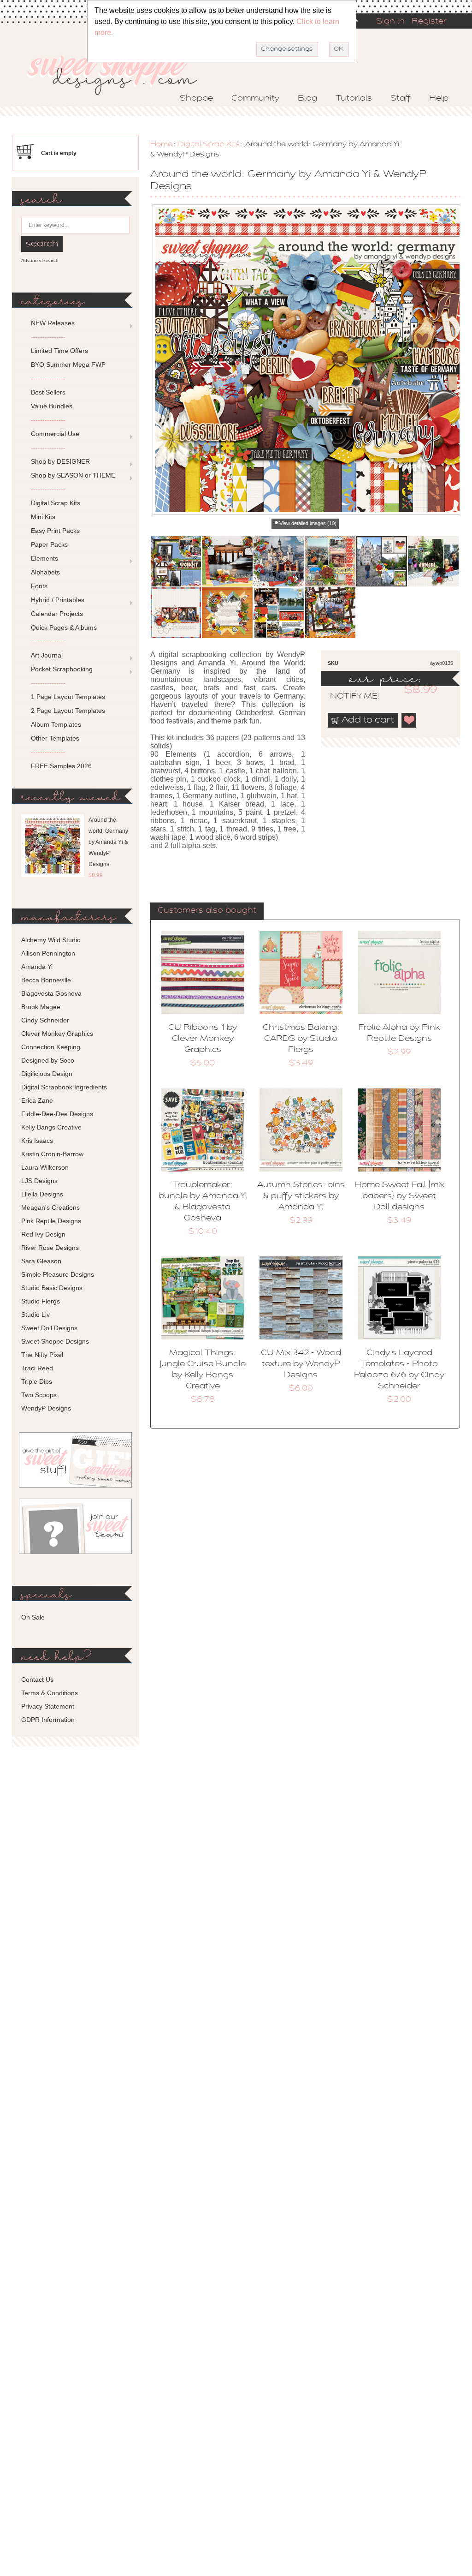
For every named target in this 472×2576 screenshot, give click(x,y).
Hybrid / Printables (58, 600)
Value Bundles (52, 406)
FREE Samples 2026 (61, 766)
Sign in (390, 22)
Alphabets (45, 572)
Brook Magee (41, 1007)
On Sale (33, 1617)
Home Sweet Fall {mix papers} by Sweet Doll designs (399, 1196)
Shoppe (196, 99)
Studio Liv (35, 1315)
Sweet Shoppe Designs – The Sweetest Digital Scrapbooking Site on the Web (120, 72)
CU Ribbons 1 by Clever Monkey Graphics (203, 1039)
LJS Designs (39, 1181)
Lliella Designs (42, 1194)
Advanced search (40, 260)
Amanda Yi (37, 967)
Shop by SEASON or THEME (73, 475)
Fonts (39, 586)
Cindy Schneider (45, 1020)
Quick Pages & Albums (64, 628)
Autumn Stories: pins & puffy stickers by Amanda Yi (301, 1196)
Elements (44, 558)
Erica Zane (37, 1100)
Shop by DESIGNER (60, 461)
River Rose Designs (50, 1248)
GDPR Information (48, 1720)
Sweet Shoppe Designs (55, 1341)
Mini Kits (43, 517)
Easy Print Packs (55, 531)
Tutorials (354, 99)
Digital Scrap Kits (209, 144)
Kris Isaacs (37, 1141)
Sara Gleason (41, 1261)
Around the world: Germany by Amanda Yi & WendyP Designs (108, 842)
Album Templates (56, 724)
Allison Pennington (48, 953)
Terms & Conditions (50, 1693)
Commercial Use (55, 434)
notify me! (347, 697)
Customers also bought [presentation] (207, 911)
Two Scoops (39, 1395)
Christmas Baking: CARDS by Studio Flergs (301, 1039)
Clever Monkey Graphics (57, 1034)
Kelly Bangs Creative (51, 1127)
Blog (307, 99)
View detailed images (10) (308, 523)
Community (255, 99)
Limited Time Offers (59, 351)
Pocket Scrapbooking (62, 669)
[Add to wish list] (409, 720)
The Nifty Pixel (42, 1355)
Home (161, 144)
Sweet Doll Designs (49, 1328)
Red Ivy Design (43, 1234)
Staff (401, 99)
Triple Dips (37, 1381)
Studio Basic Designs (52, 1288)
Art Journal (47, 655)
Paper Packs (49, 544)
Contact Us (37, 1679)
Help (439, 99)
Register (429, 22)
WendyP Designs (46, 1408)
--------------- (48, 337)
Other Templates (55, 738)
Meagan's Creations (50, 1207)
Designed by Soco (48, 1060)
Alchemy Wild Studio (51, 940)
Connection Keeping (51, 1047)
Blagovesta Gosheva (51, 993)
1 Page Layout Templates (68, 697)
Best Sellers (48, 392)
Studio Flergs (41, 1301)
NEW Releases (53, 323)
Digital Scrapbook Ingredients (64, 1087)
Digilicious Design (47, 1074)
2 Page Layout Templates (68, 711)
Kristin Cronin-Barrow (52, 1154)
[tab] (207, 911)
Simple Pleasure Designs (58, 1274)
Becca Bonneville (46, 980)
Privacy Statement (48, 1706)
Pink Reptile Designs (51, 1221)
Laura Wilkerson (45, 1167)
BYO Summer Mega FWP (68, 365)
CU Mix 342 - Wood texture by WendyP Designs (301, 1364)
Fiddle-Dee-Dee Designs (57, 1114)
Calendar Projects (57, 614)
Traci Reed (37, 1368)
